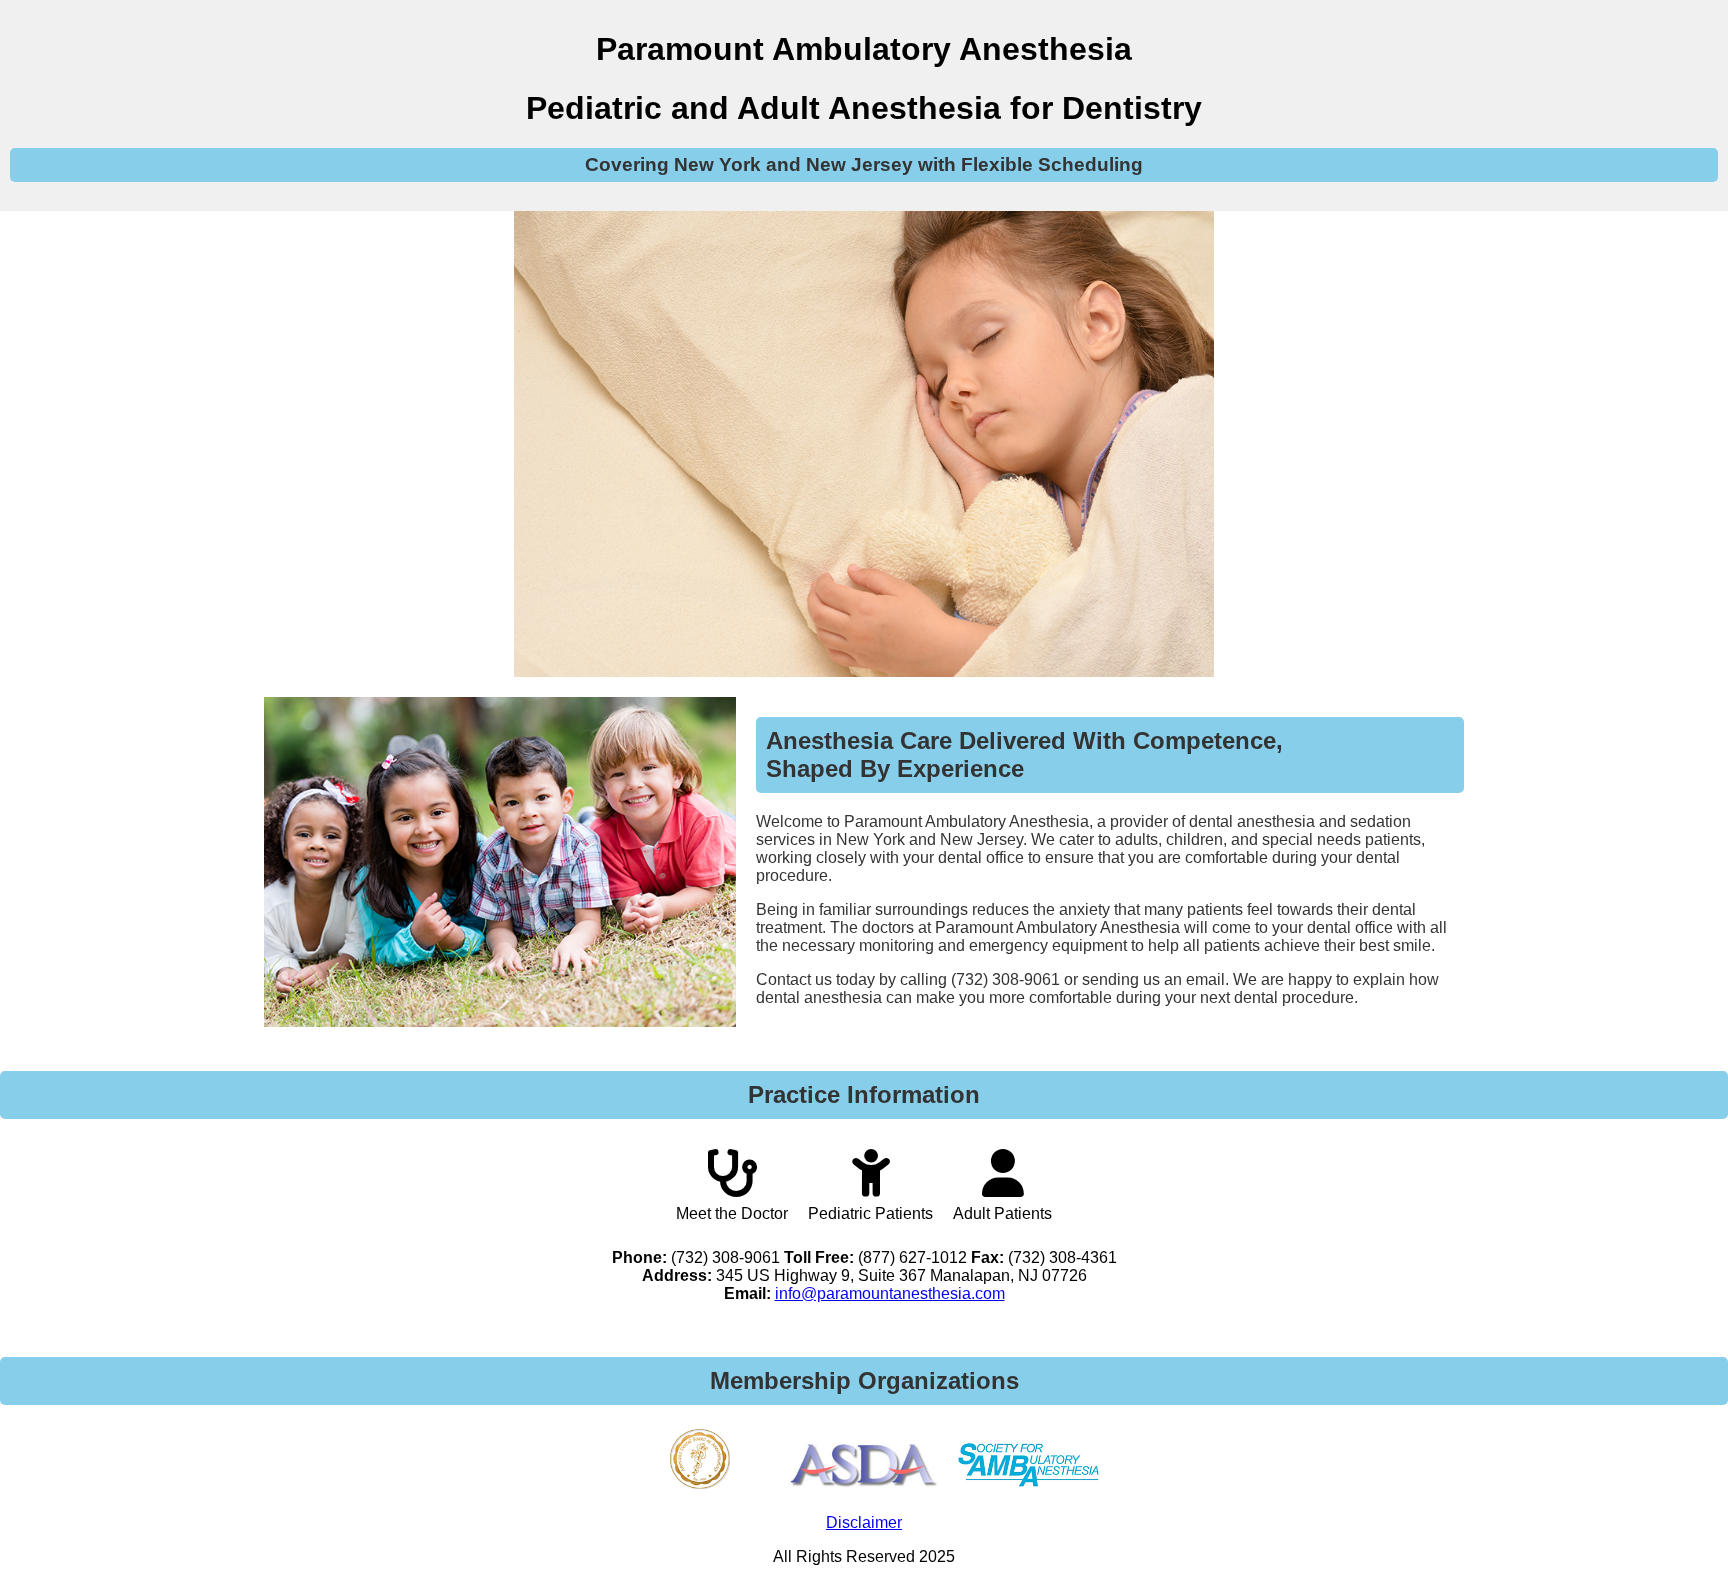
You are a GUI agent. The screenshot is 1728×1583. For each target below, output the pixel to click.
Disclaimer (864, 1522)
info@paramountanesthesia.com (890, 1293)
